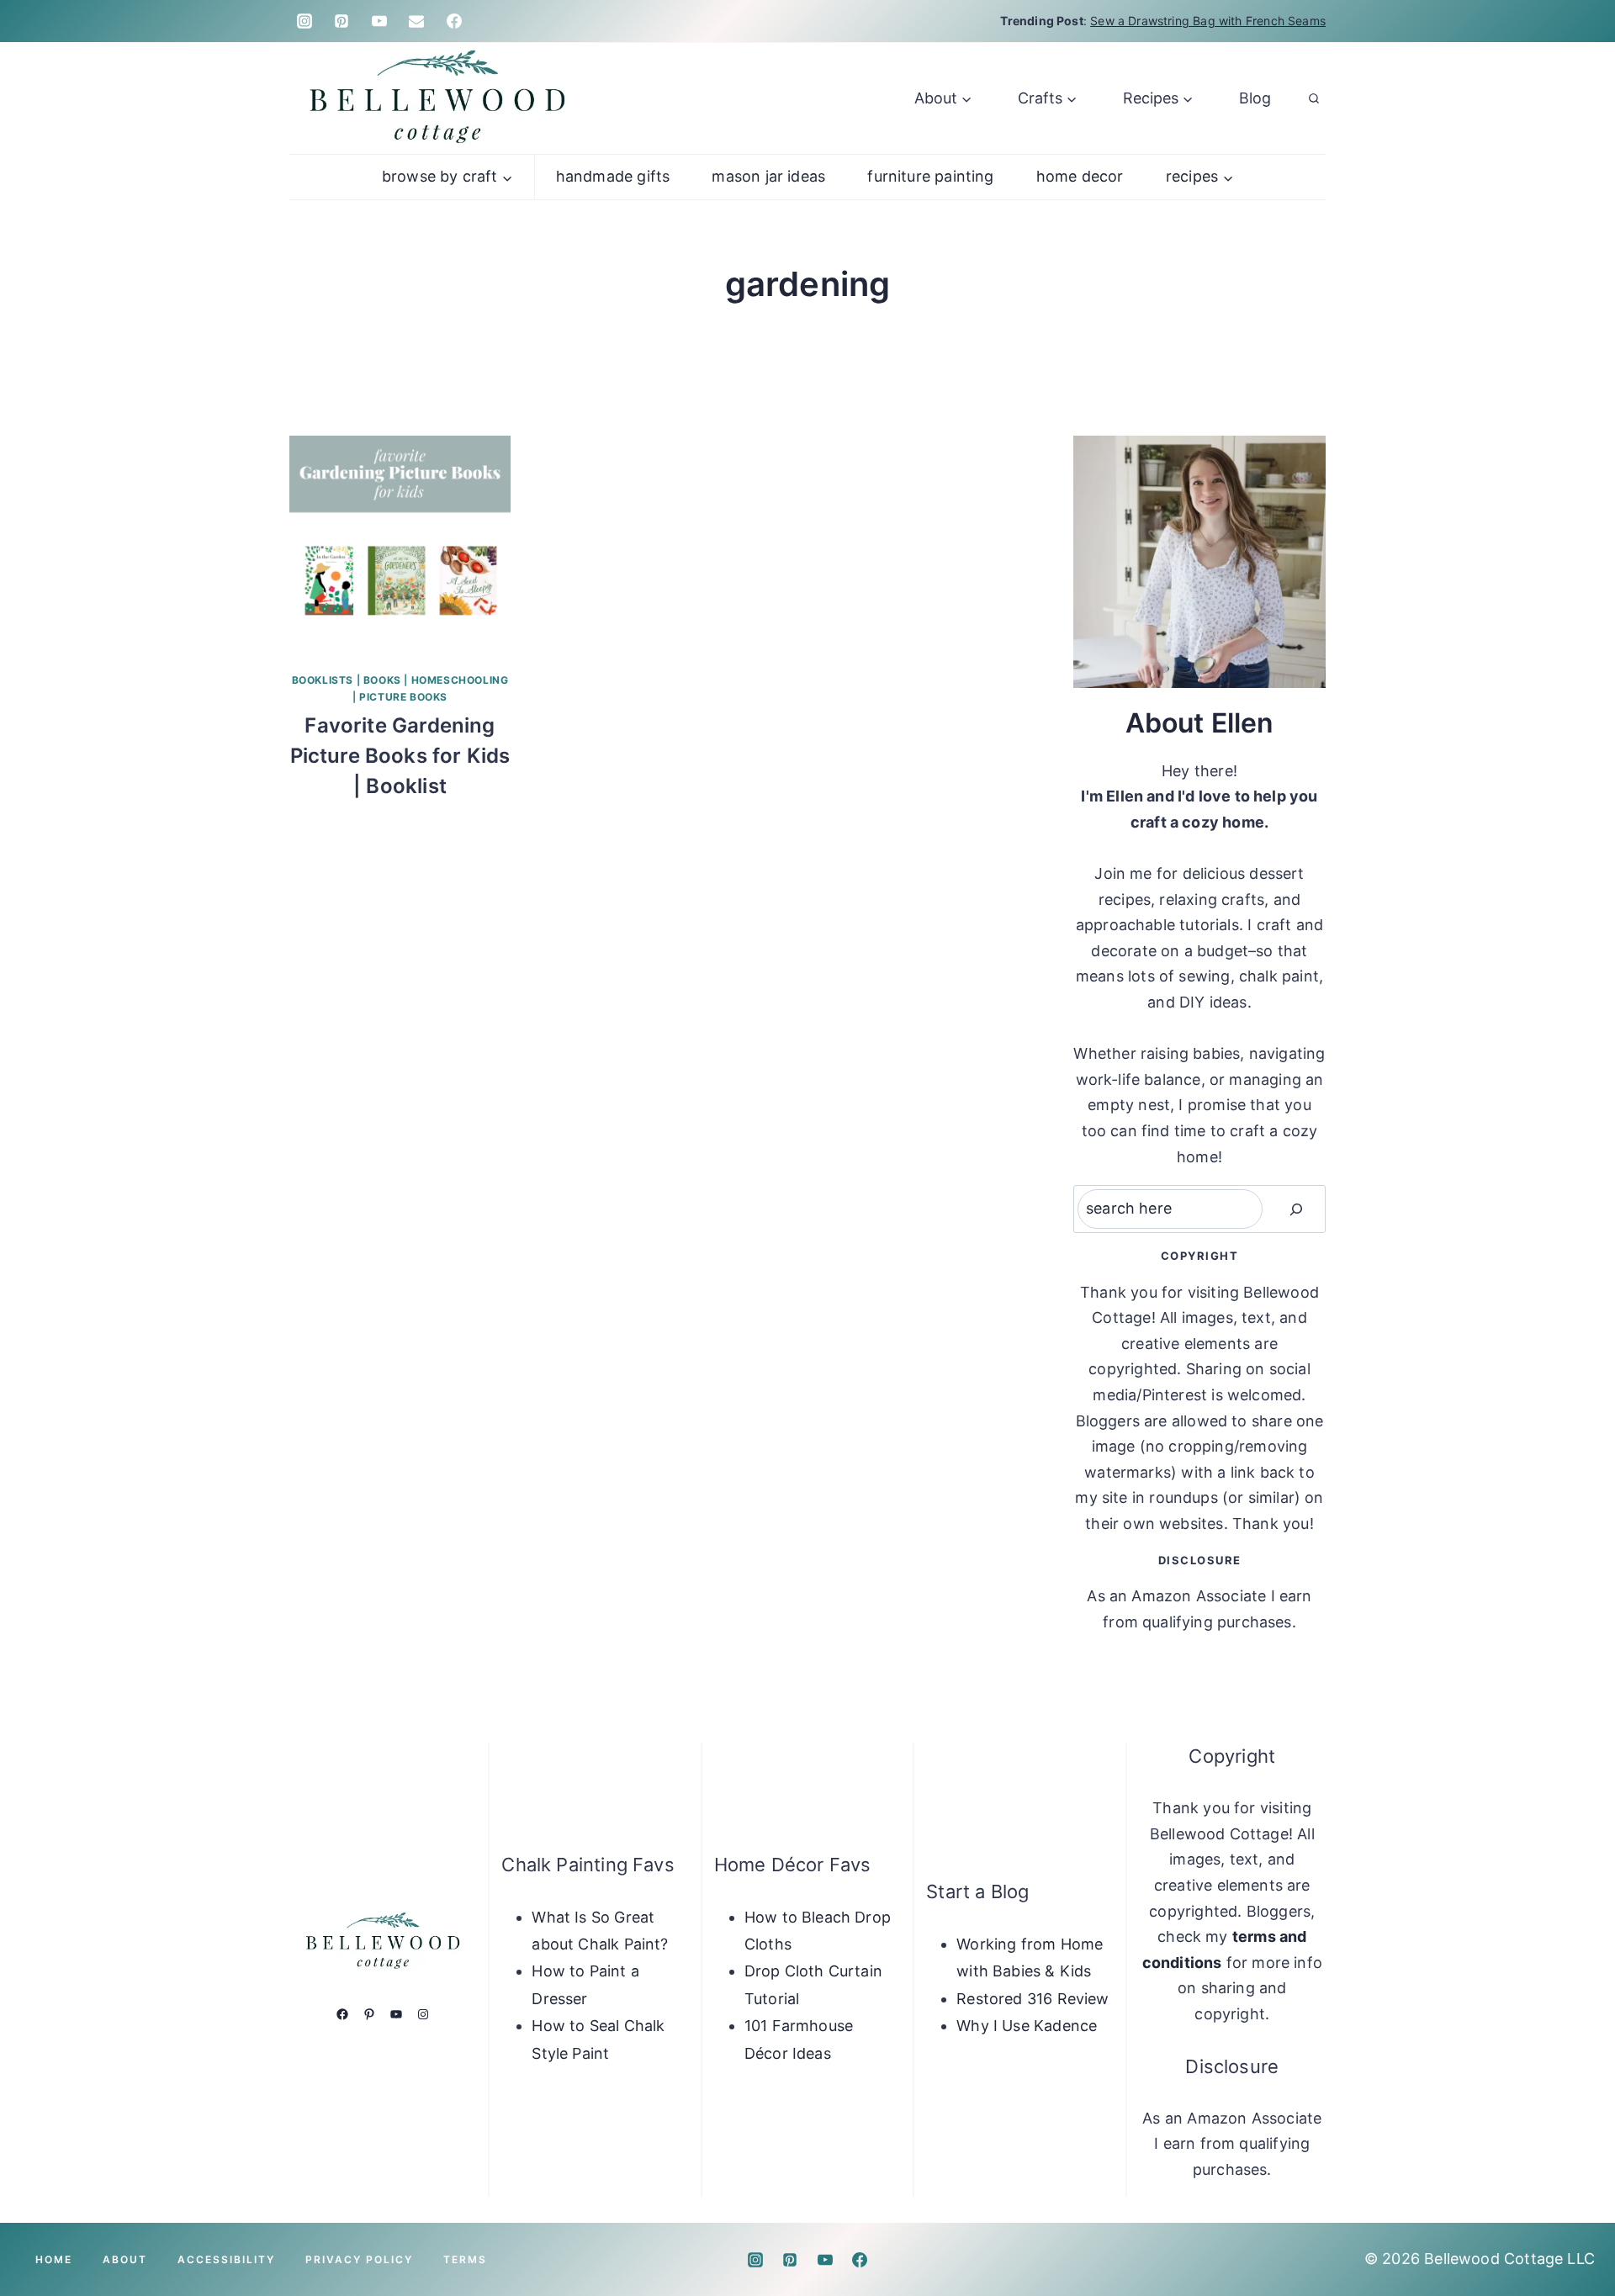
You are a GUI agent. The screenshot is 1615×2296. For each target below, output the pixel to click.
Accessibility (226, 2259)
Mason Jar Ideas (768, 176)
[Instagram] (304, 21)
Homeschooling (460, 680)
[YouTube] (379, 21)
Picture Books (403, 697)
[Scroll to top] (1575, 2230)
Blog (1255, 98)
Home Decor (1080, 176)
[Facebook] (454, 21)
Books (382, 680)
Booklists (323, 680)
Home (54, 2259)
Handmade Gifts (613, 176)
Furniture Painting (930, 176)
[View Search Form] (1314, 98)
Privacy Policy (359, 2259)
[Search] (1296, 1209)
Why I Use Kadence (1027, 2026)
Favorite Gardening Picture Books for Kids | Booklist (400, 756)
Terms (465, 2259)
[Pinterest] (342, 21)
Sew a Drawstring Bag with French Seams (1208, 21)
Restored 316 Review (1033, 1999)
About (125, 2259)
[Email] (416, 21)
